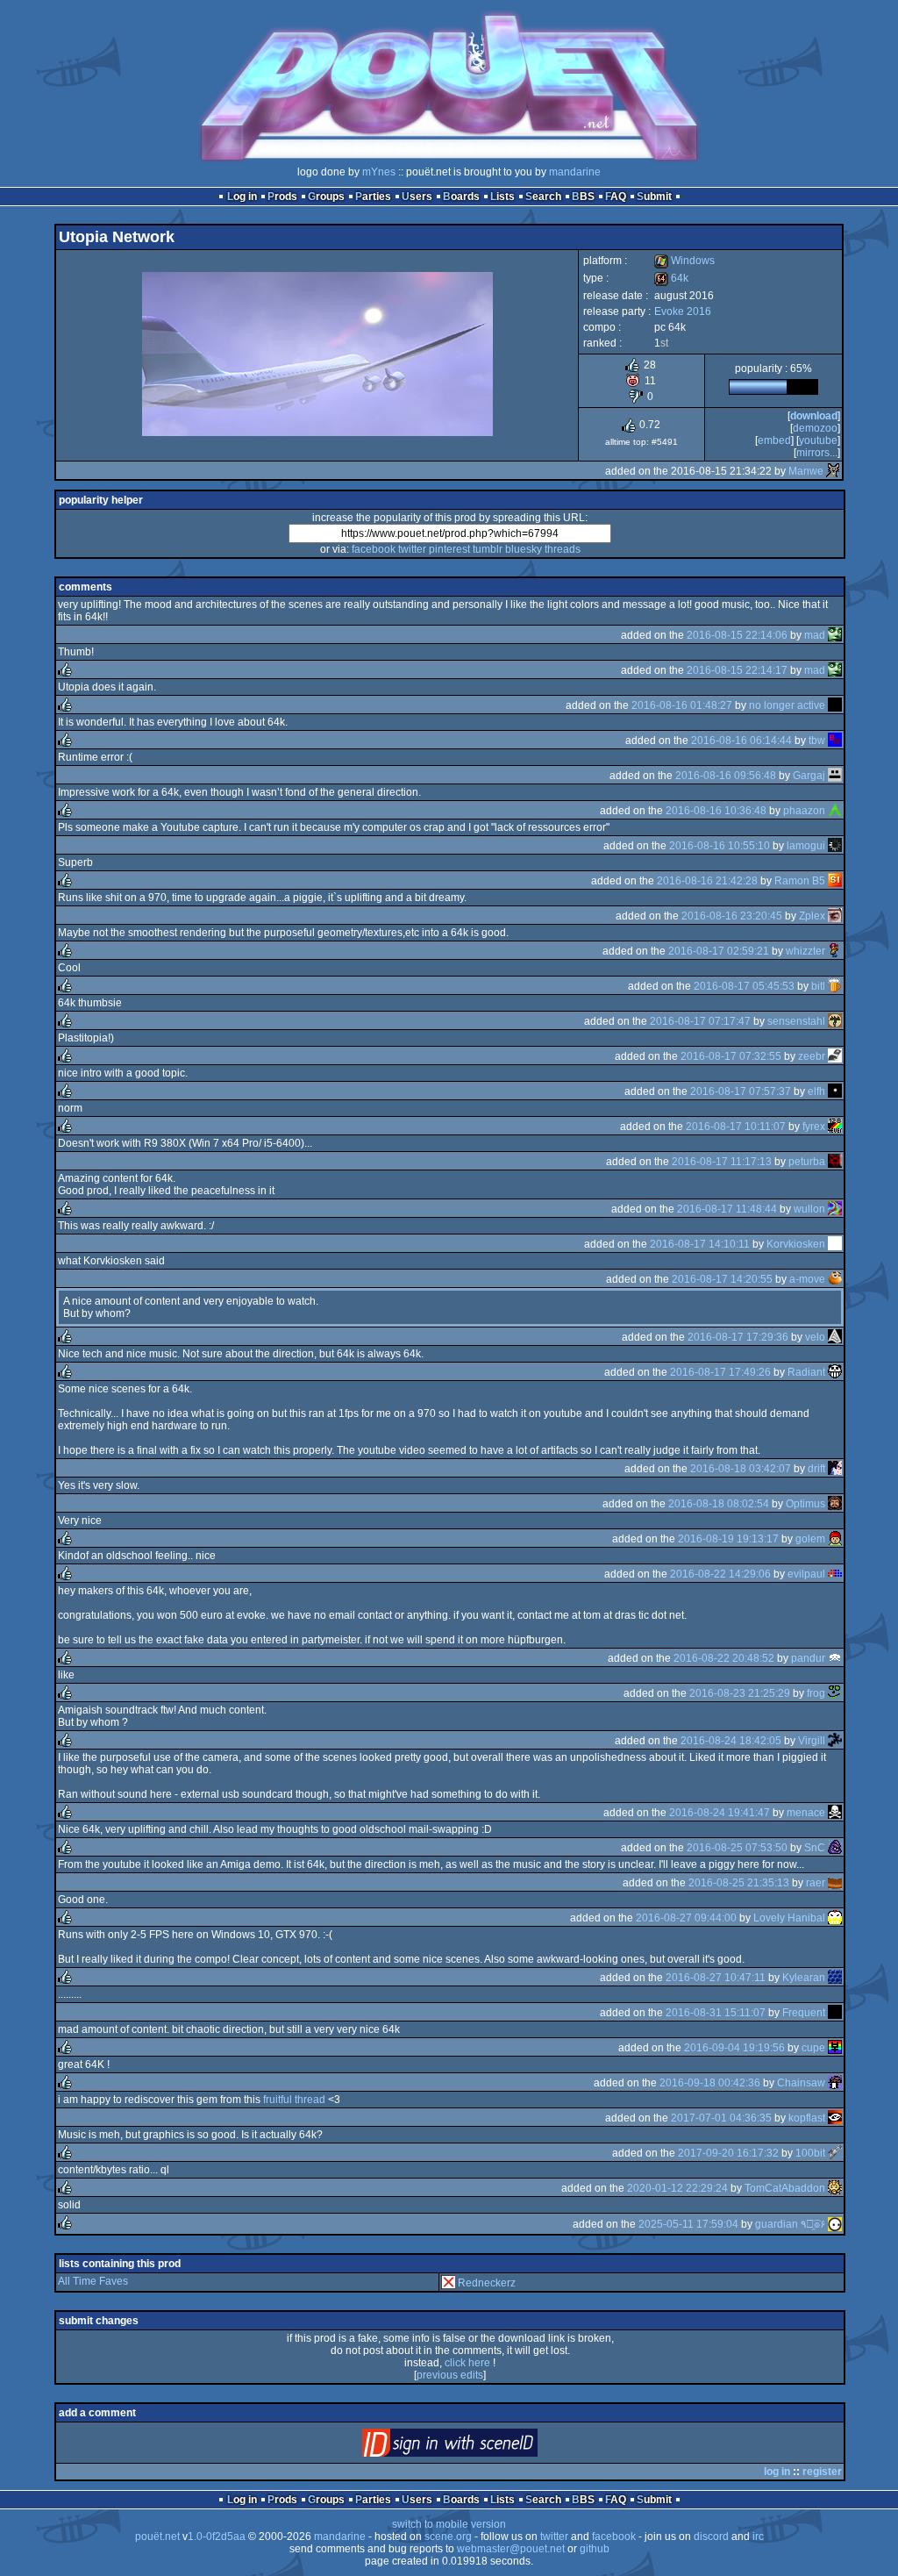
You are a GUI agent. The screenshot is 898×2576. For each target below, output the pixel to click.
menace (806, 1813)
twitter (412, 549)
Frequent (804, 2013)
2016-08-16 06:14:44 (741, 741)
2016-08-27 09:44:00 (686, 1918)
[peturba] (835, 1162)
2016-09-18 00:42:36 (710, 2083)
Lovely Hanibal (789, 1918)
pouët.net (157, 2537)
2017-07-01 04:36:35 (721, 2118)
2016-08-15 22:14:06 (737, 635)
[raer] (835, 1883)
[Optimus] (835, 1504)
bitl (818, 986)
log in (777, 2472)
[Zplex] (835, 916)
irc (758, 2537)
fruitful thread (294, 2100)
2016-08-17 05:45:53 (744, 986)
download (814, 416)
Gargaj (809, 776)
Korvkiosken (796, 1244)
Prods (282, 197)
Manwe (806, 471)
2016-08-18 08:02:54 (719, 1504)
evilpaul (806, 1574)
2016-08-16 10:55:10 (720, 846)
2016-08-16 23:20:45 (732, 916)
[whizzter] (835, 951)
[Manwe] (833, 471)
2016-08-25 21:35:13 (739, 1883)
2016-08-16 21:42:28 (707, 881)
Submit (654, 197)
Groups (326, 197)
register (822, 2472)
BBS (583, 197)
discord (711, 2537)
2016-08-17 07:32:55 (731, 1056)
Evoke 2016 (683, 311)
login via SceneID (479, 2447)
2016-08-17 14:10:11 (700, 1244)
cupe (813, 2048)
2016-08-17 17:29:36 (738, 1337)
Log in (242, 197)
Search (543, 197)
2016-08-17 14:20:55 (722, 1279)
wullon (809, 1209)
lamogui (806, 846)
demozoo (815, 428)
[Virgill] (835, 1741)
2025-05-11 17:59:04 (688, 2224)
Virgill (812, 1741)
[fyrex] (835, 1127)
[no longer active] (835, 705)
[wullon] (835, 1209)
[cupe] (835, 2048)
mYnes (379, 172)
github (595, 2549)
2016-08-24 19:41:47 (720, 1813)
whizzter (805, 951)
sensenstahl (796, 1021)
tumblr (488, 549)
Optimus (805, 1504)
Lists (502, 197)
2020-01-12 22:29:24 (677, 2188)
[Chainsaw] (835, 2083)
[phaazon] (835, 811)
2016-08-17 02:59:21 (719, 951)
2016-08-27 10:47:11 (716, 1978)
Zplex (812, 916)
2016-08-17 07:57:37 (741, 1091)
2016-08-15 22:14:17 (737, 670)
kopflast (807, 2118)
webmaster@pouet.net (511, 2549)
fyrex (814, 1127)
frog (816, 1693)
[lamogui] (835, 846)
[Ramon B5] (835, 881)
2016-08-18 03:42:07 (741, 1469)
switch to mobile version (449, 2524)
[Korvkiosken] (835, 1244)
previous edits (450, 2375)
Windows (684, 261)
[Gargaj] (835, 776)
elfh (816, 1091)
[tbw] (835, 741)
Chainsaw (801, 2083)
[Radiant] (835, 1372)
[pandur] (835, 1658)
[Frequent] (835, 2013)
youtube (818, 440)
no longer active (787, 705)
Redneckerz (487, 2283)
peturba (807, 1162)
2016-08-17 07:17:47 (700, 1021)
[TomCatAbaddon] (835, 2188)
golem (810, 1539)
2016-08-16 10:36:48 (716, 811)
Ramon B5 (800, 881)
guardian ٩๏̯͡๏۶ (790, 2224)
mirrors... (817, 453)
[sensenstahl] (835, 1021)
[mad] (835, 635)
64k (671, 278)
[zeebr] (835, 1056)
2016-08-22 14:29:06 (720, 1574)
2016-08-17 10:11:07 (736, 1127)
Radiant (806, 1372)
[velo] (835, 1337)
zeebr (812, 1056)
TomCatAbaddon (785, 2188)
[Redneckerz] (448, 2283)
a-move (807, 1279)
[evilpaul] (835, 1574)
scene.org (448, 2537)
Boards (461, 197)
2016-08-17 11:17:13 (722, 1162)
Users (417, 197)
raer (816, 1883)
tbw (817, 741)
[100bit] (835, 2153)
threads (563, 549)
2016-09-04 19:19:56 (734, 2048)
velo (815, 1337)
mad (815, 635)
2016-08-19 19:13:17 (728, 1539)
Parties (373, 197)
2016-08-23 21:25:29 (740, 1693)
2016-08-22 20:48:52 (724, 1658)
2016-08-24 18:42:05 (731, 1741)
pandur (808, 1658)
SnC (815, 1848)
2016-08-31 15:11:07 (716, 2013)
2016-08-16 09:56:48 (726, 776)
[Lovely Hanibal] (835, 1918)
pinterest (449, 549)
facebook (374, 549)
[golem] (835, 1539)
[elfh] (835, 1091)
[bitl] (835, 986)
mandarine (575, 172)
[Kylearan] (835, 1978)
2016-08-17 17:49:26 (720, 1372)
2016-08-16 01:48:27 (682, 705)
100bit (810, 2153)
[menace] (835, 1813)
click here (467, 2363)
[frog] (835, 1693)
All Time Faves (93, 2281)
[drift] (835, 1469)
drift (816, 1469)
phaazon (804, 811)
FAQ (616, 197)
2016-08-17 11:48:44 (727, 1209)
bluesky (524, 549)
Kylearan (804, 1978)
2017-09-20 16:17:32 (728, 2153)
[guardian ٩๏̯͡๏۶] (835, 2224)
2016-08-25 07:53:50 (737, 1848)
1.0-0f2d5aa (217, 2537)
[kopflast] (835, 2118)
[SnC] (835, 1848)
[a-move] (835, 1279)
